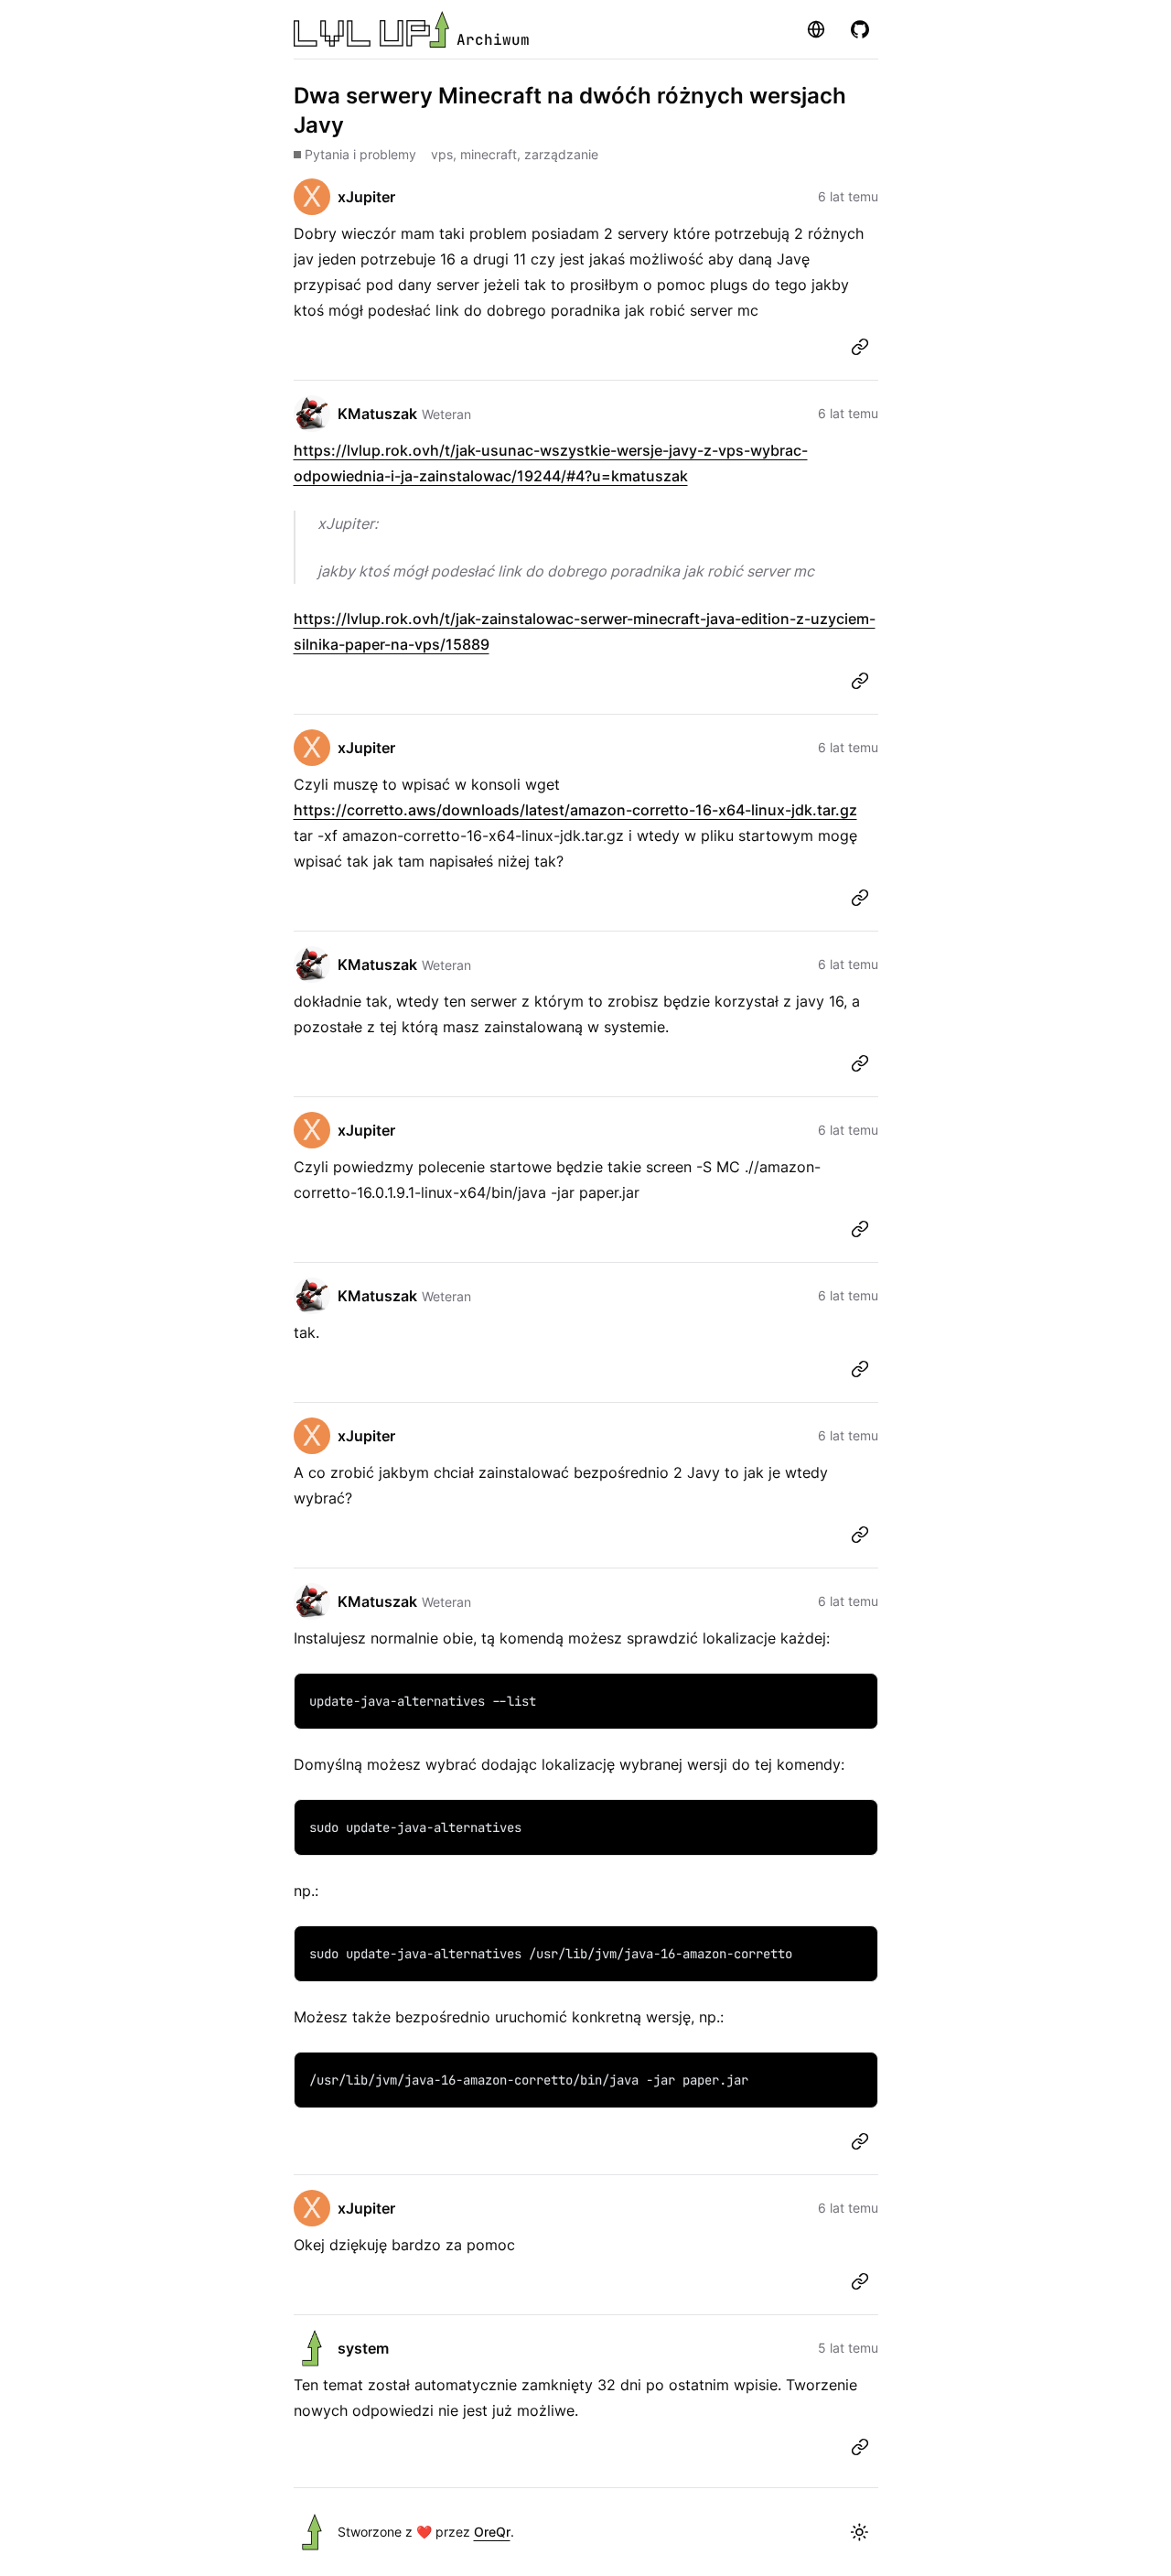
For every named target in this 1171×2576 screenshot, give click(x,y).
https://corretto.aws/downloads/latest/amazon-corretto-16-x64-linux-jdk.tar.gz (575, 810)
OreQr (492, 2532)
